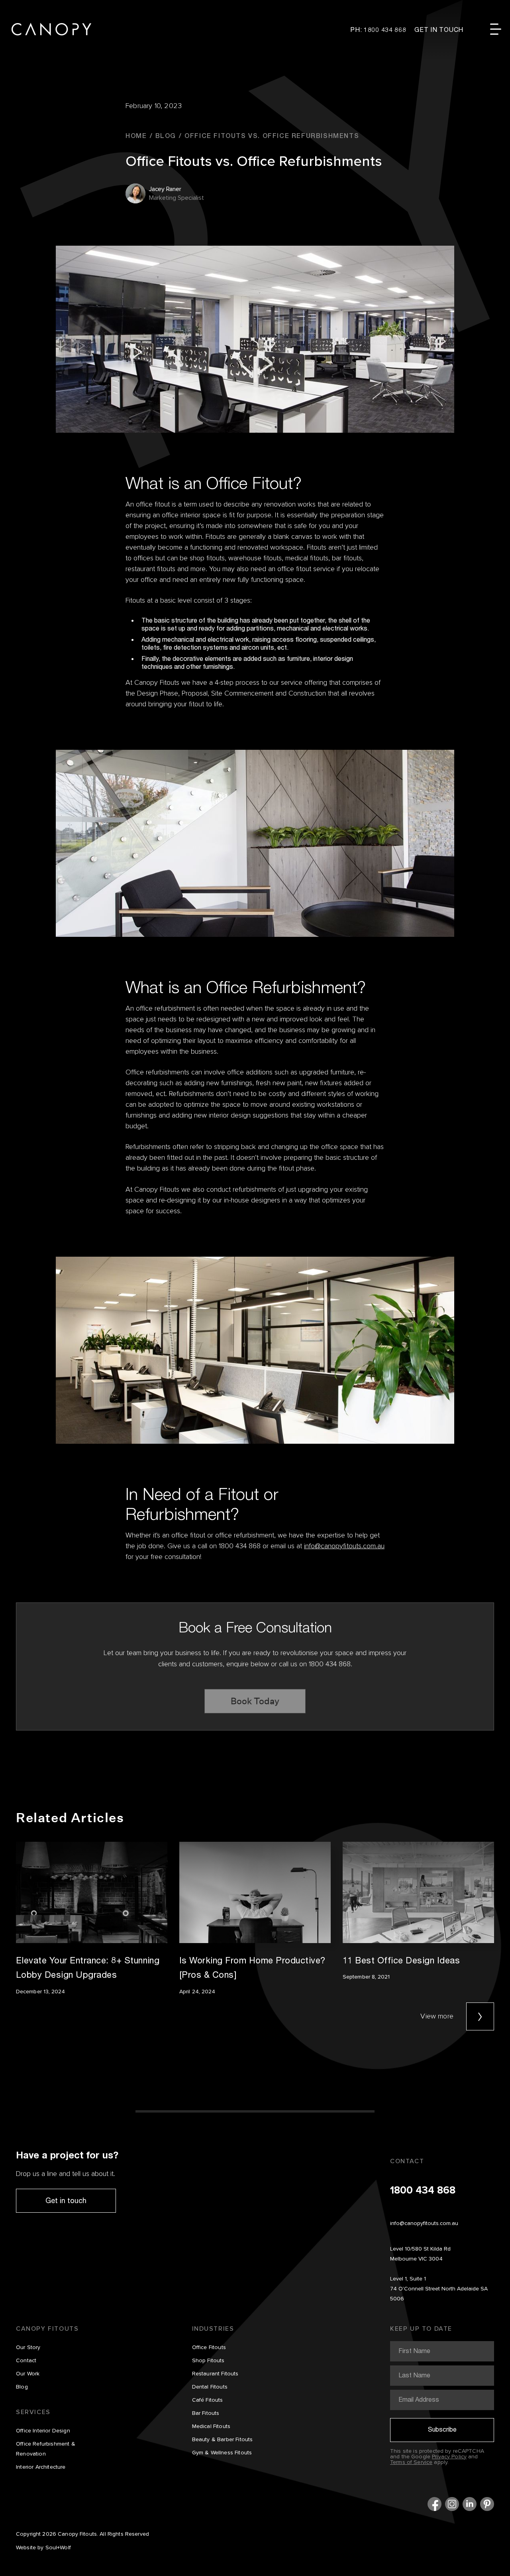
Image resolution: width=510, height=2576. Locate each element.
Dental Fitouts (210, 2387)
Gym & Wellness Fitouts (222, 2453)
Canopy (51, 29)
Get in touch (66, 2200)
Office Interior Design (43, 2431)
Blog (22, 2387)
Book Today (255, 1701)
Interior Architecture (41, 2467)
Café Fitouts (208, 2400)
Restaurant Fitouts (215, 2374)
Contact (26, 2361)
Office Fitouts (209, 2347)
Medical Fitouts (211, 2426)
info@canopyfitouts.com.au (344, 1546)
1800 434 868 (423, 2191)
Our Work (28, 2374)
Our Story (28, 2347)
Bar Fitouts (206, 2413)
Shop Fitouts (208, 2361)
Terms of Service (411, 2462)
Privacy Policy (449, 2457)
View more (437, 2016)
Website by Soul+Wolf (43, 2548)
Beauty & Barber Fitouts (223, 2440)
